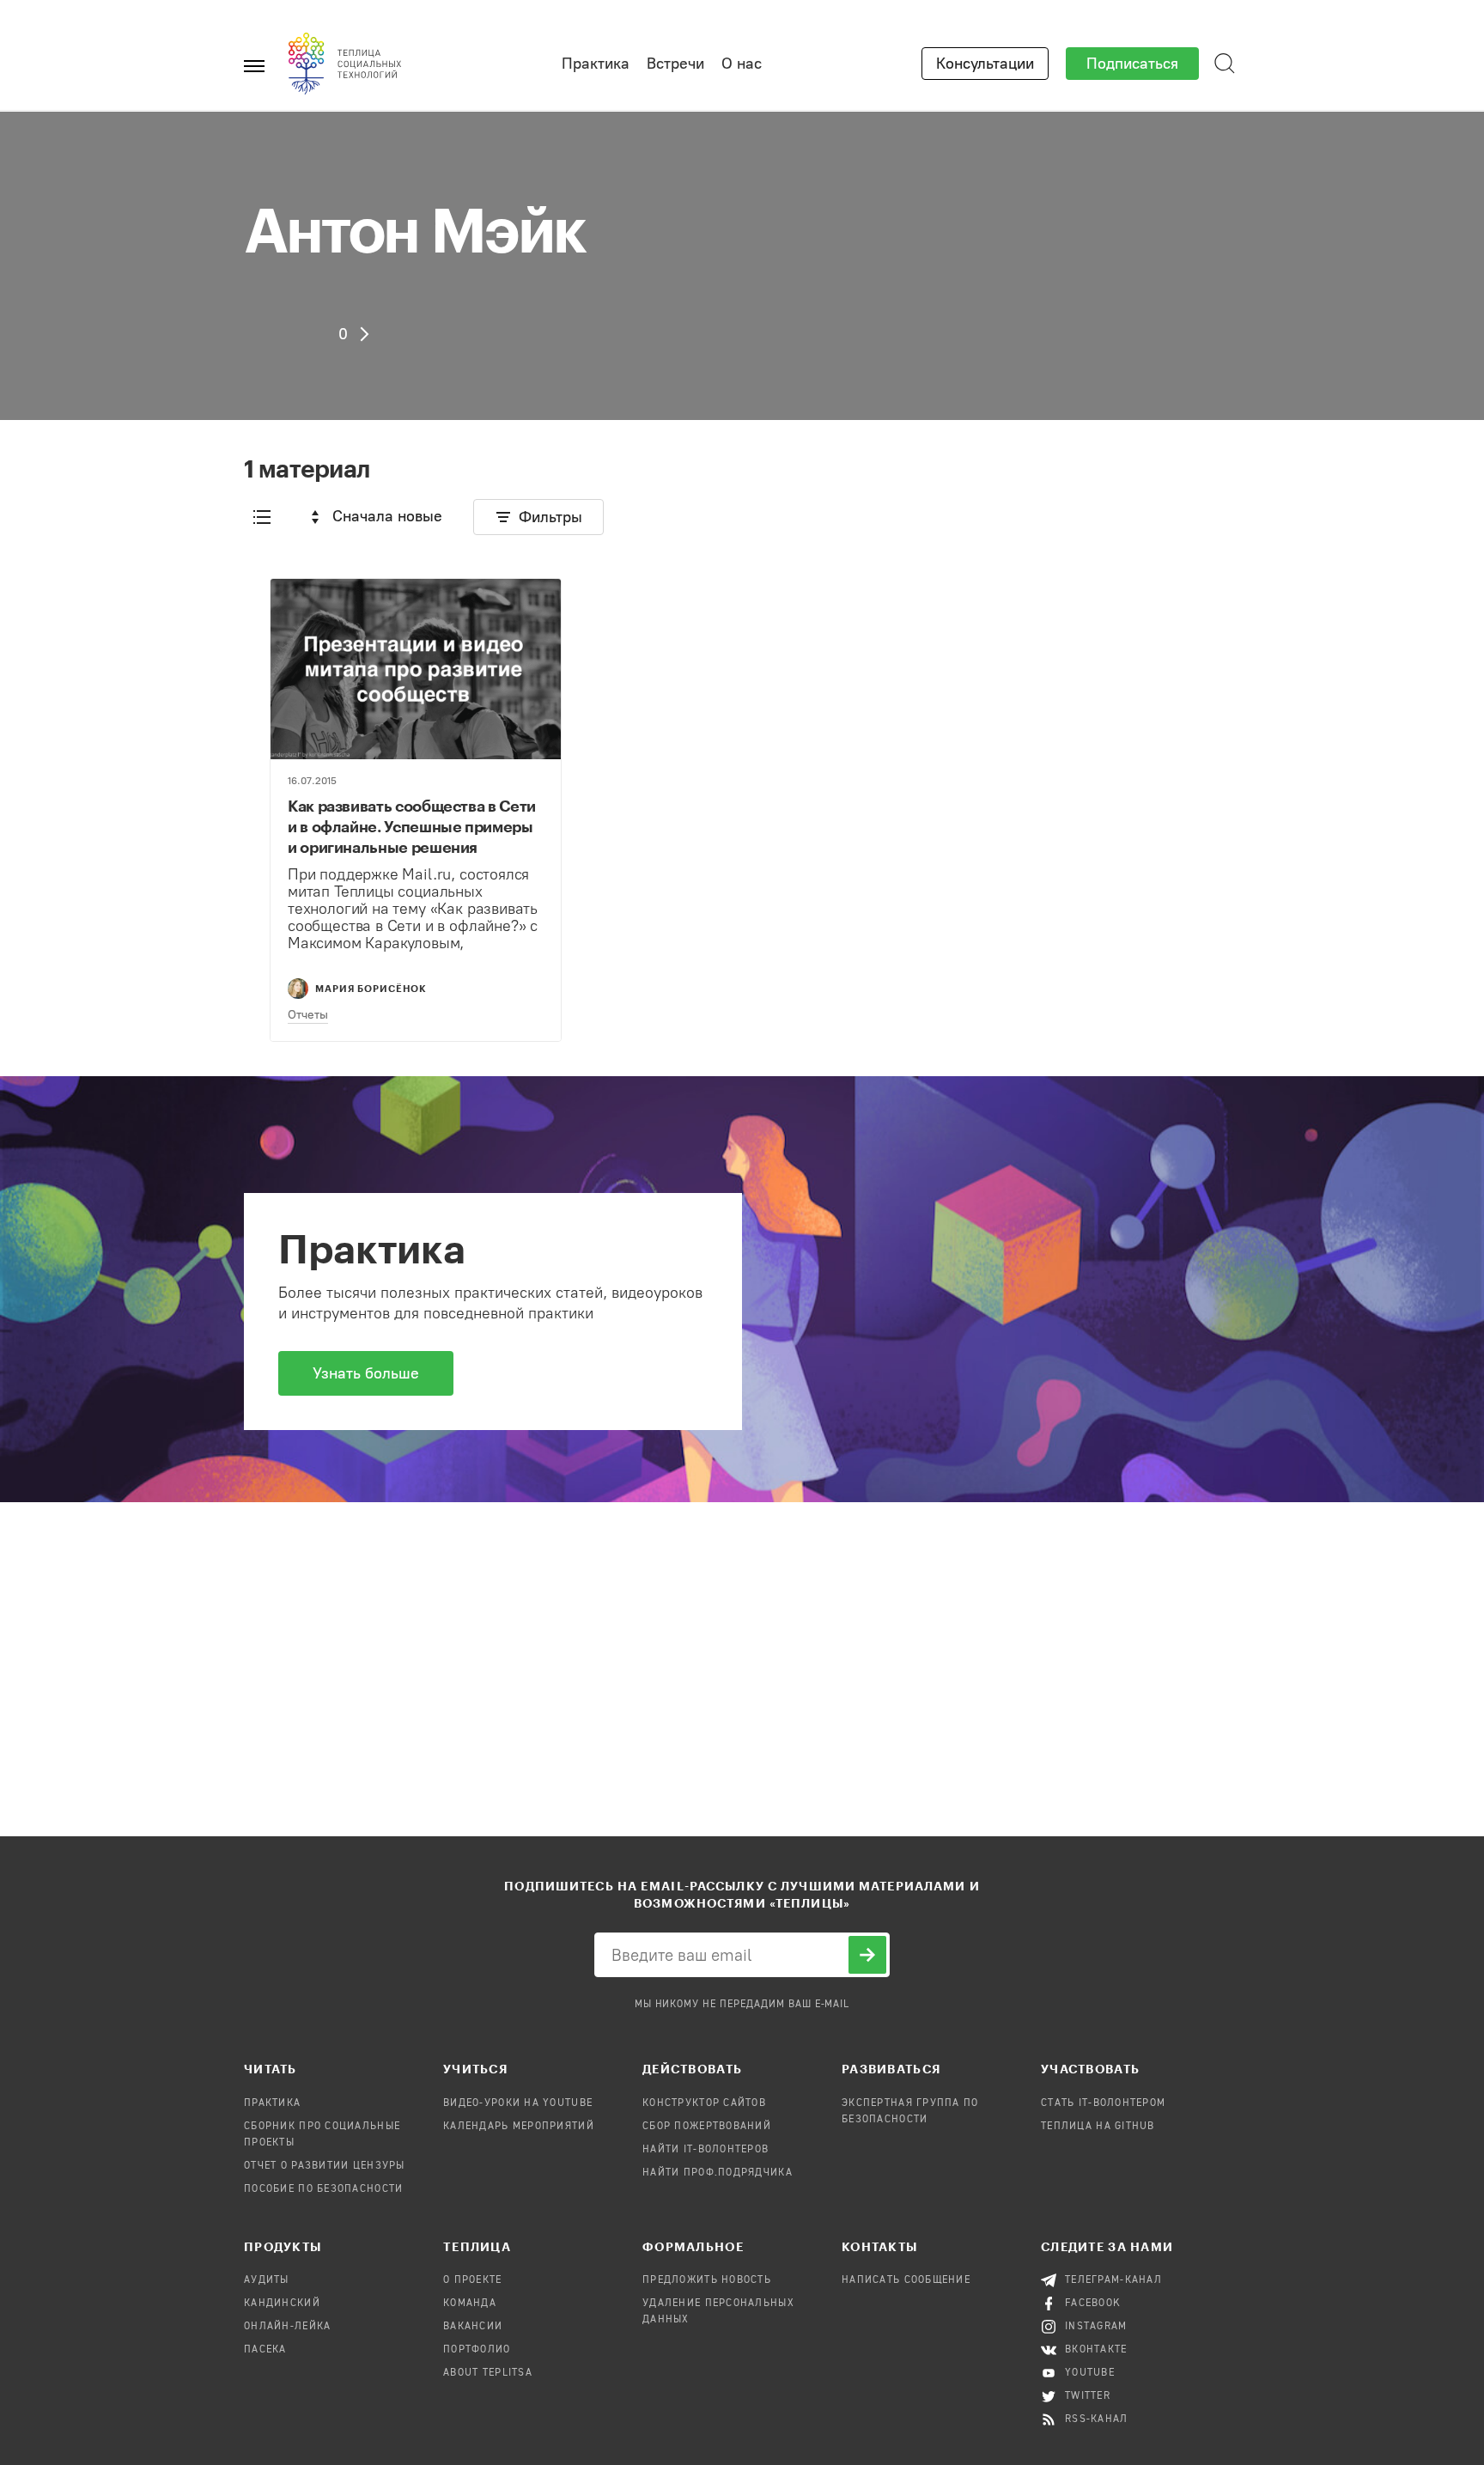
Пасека (265, 2350)
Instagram (1096, 2327)
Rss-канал (1097, 2419)
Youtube (1090, 2373)
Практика (596, 64)
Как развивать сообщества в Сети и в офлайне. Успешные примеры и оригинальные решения (412, 826)
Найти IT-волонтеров (706, 2150)
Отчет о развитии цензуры (325, 2166)
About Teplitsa (488, 2373)
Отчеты (308, 1015)
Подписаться (1132, 64)
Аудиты (267, 2280)
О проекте (473, 2280)
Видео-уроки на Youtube (518, 2103)
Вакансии (473, 2327)
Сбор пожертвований (707, 2127)
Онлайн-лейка (287, 2327)
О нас (742, 64)
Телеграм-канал (1113, 2280)
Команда (470, 2304)
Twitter (1088, 2396)
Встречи (675, 64)
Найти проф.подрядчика (718, 2173)
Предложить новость (707, 2280)
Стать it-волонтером (1103, 2103)
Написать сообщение (906, 2280)
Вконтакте (1096, 2350)
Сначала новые (387, 516)
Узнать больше (366, 1373)
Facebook (1093, 2304)
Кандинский (282, 2304)
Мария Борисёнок (371, 988)
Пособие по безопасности (323, 2189)
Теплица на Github (1098, 2127)
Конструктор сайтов (704, 2103)
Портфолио (477, 2350)
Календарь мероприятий (519, 2127)
